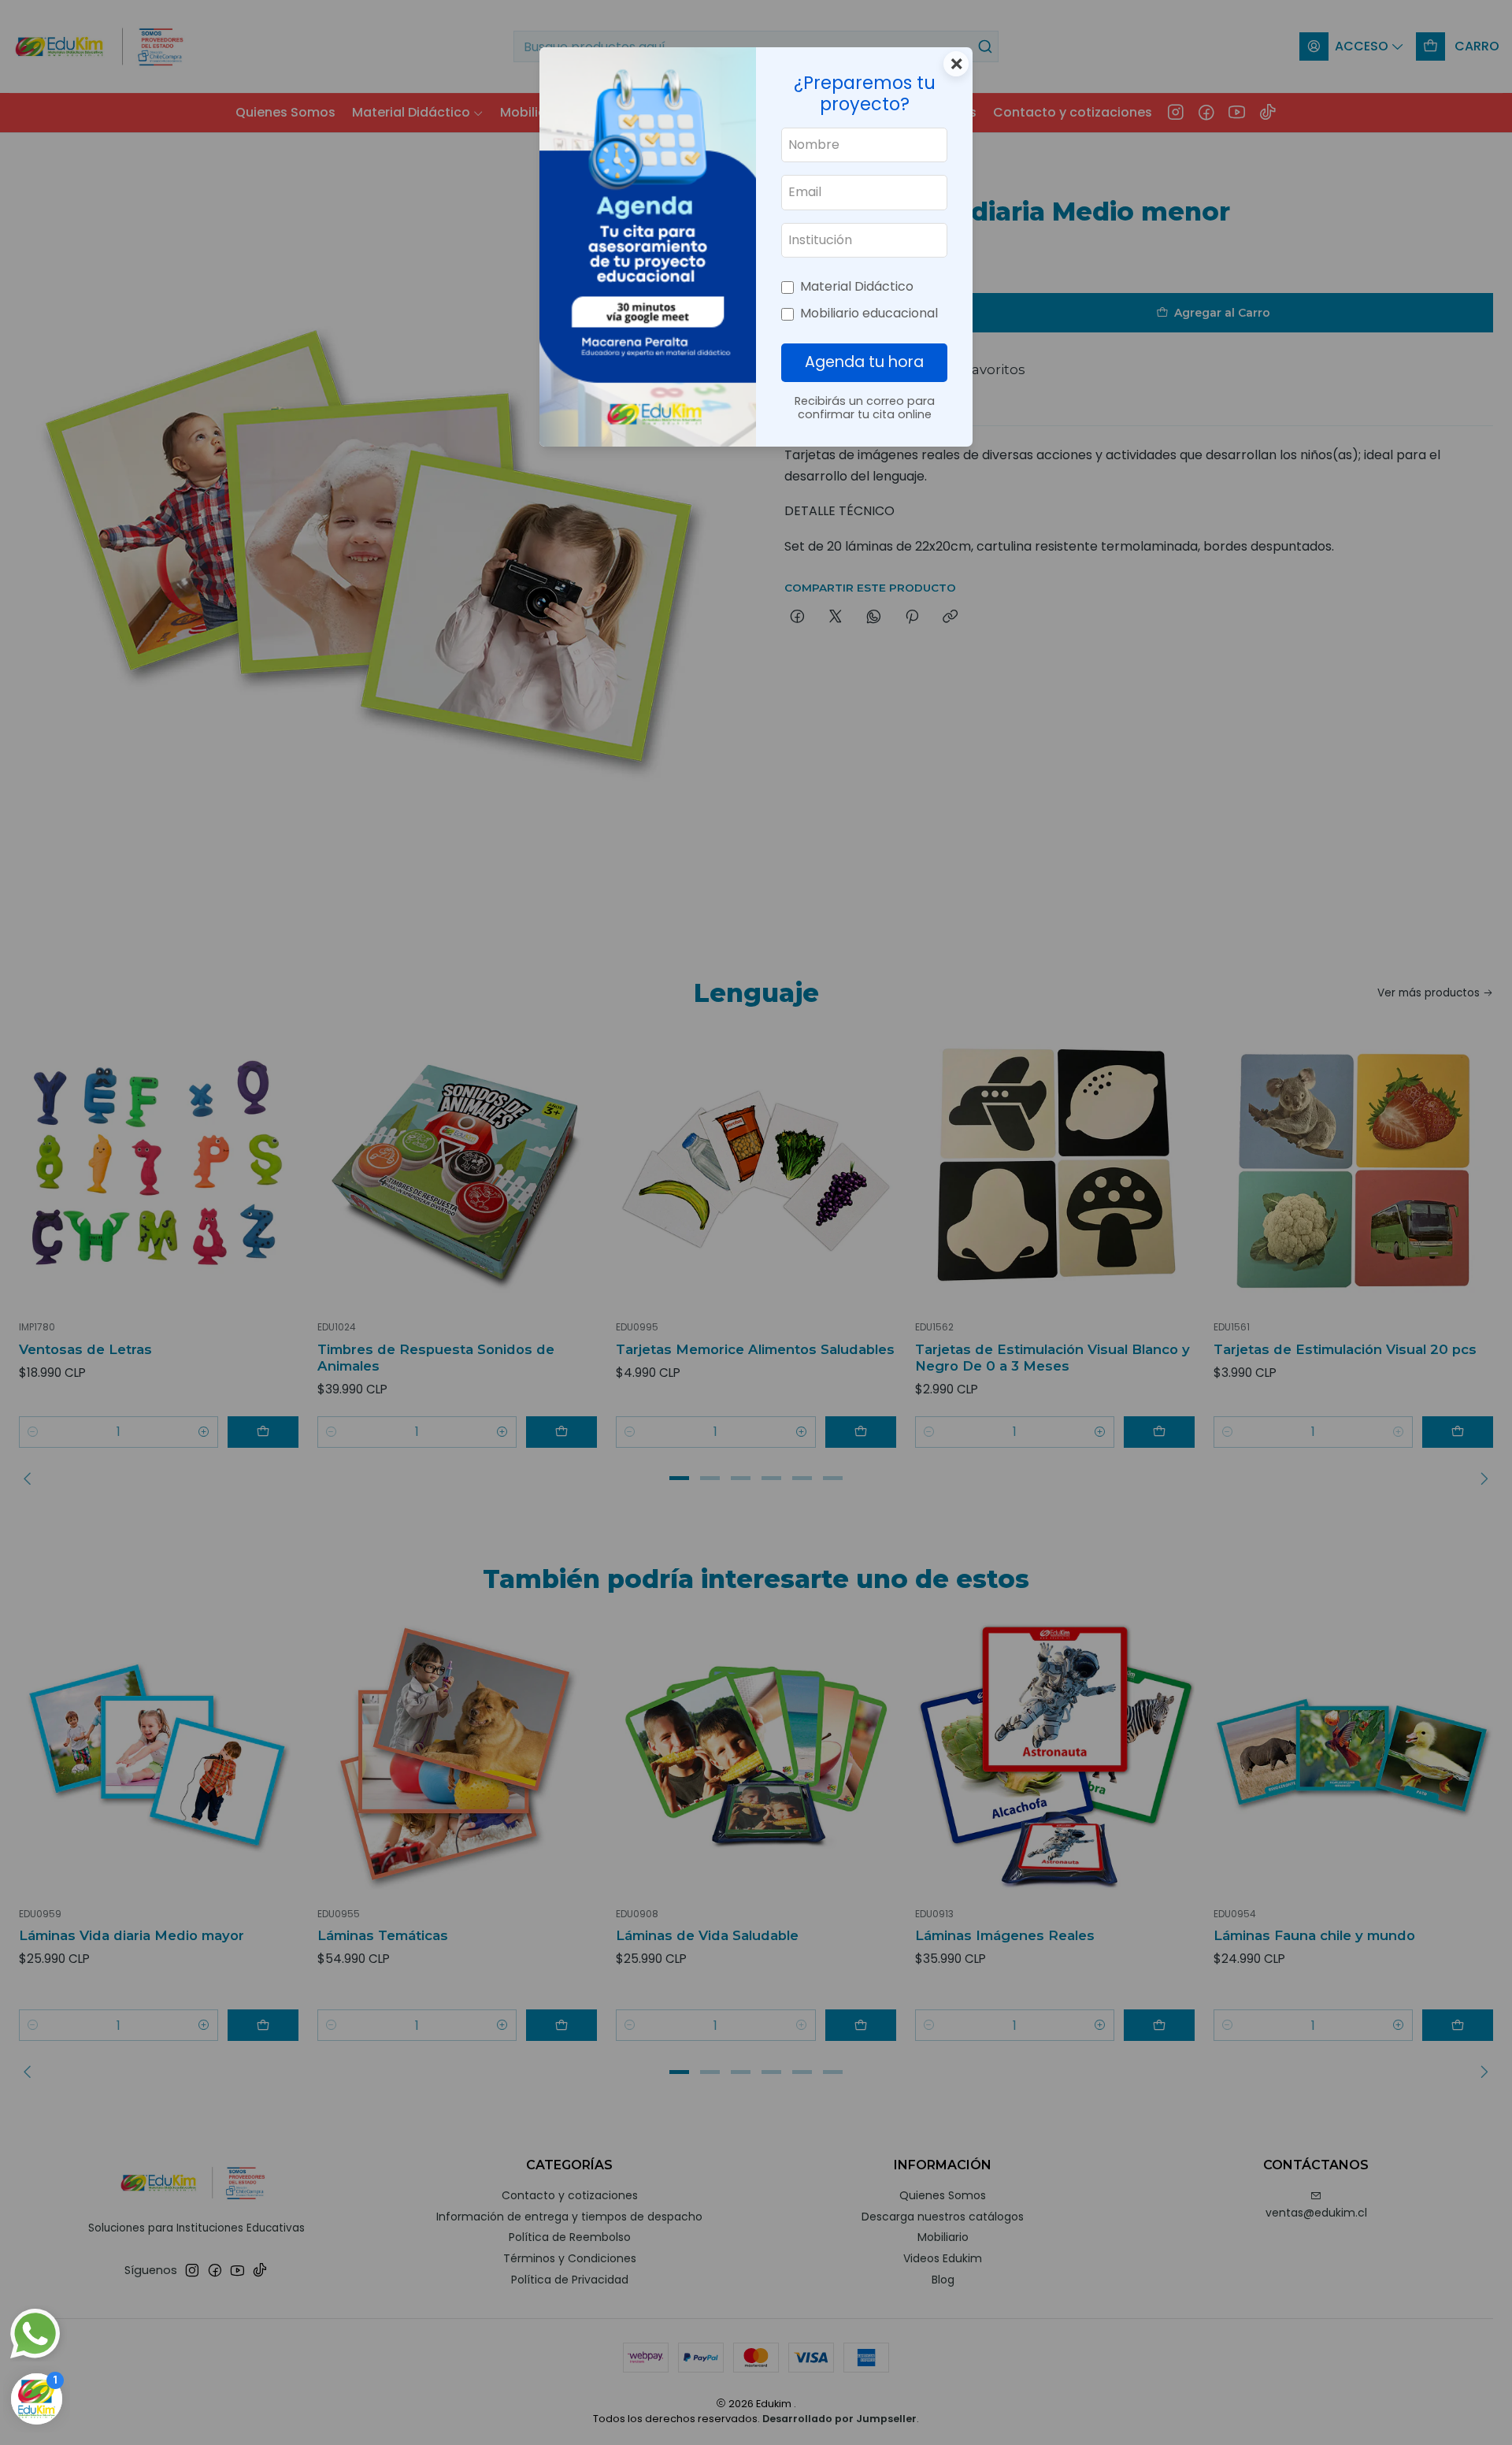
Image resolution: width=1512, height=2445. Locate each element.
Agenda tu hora (864, 362)
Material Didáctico (857, 286)
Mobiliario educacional (869, 313)
